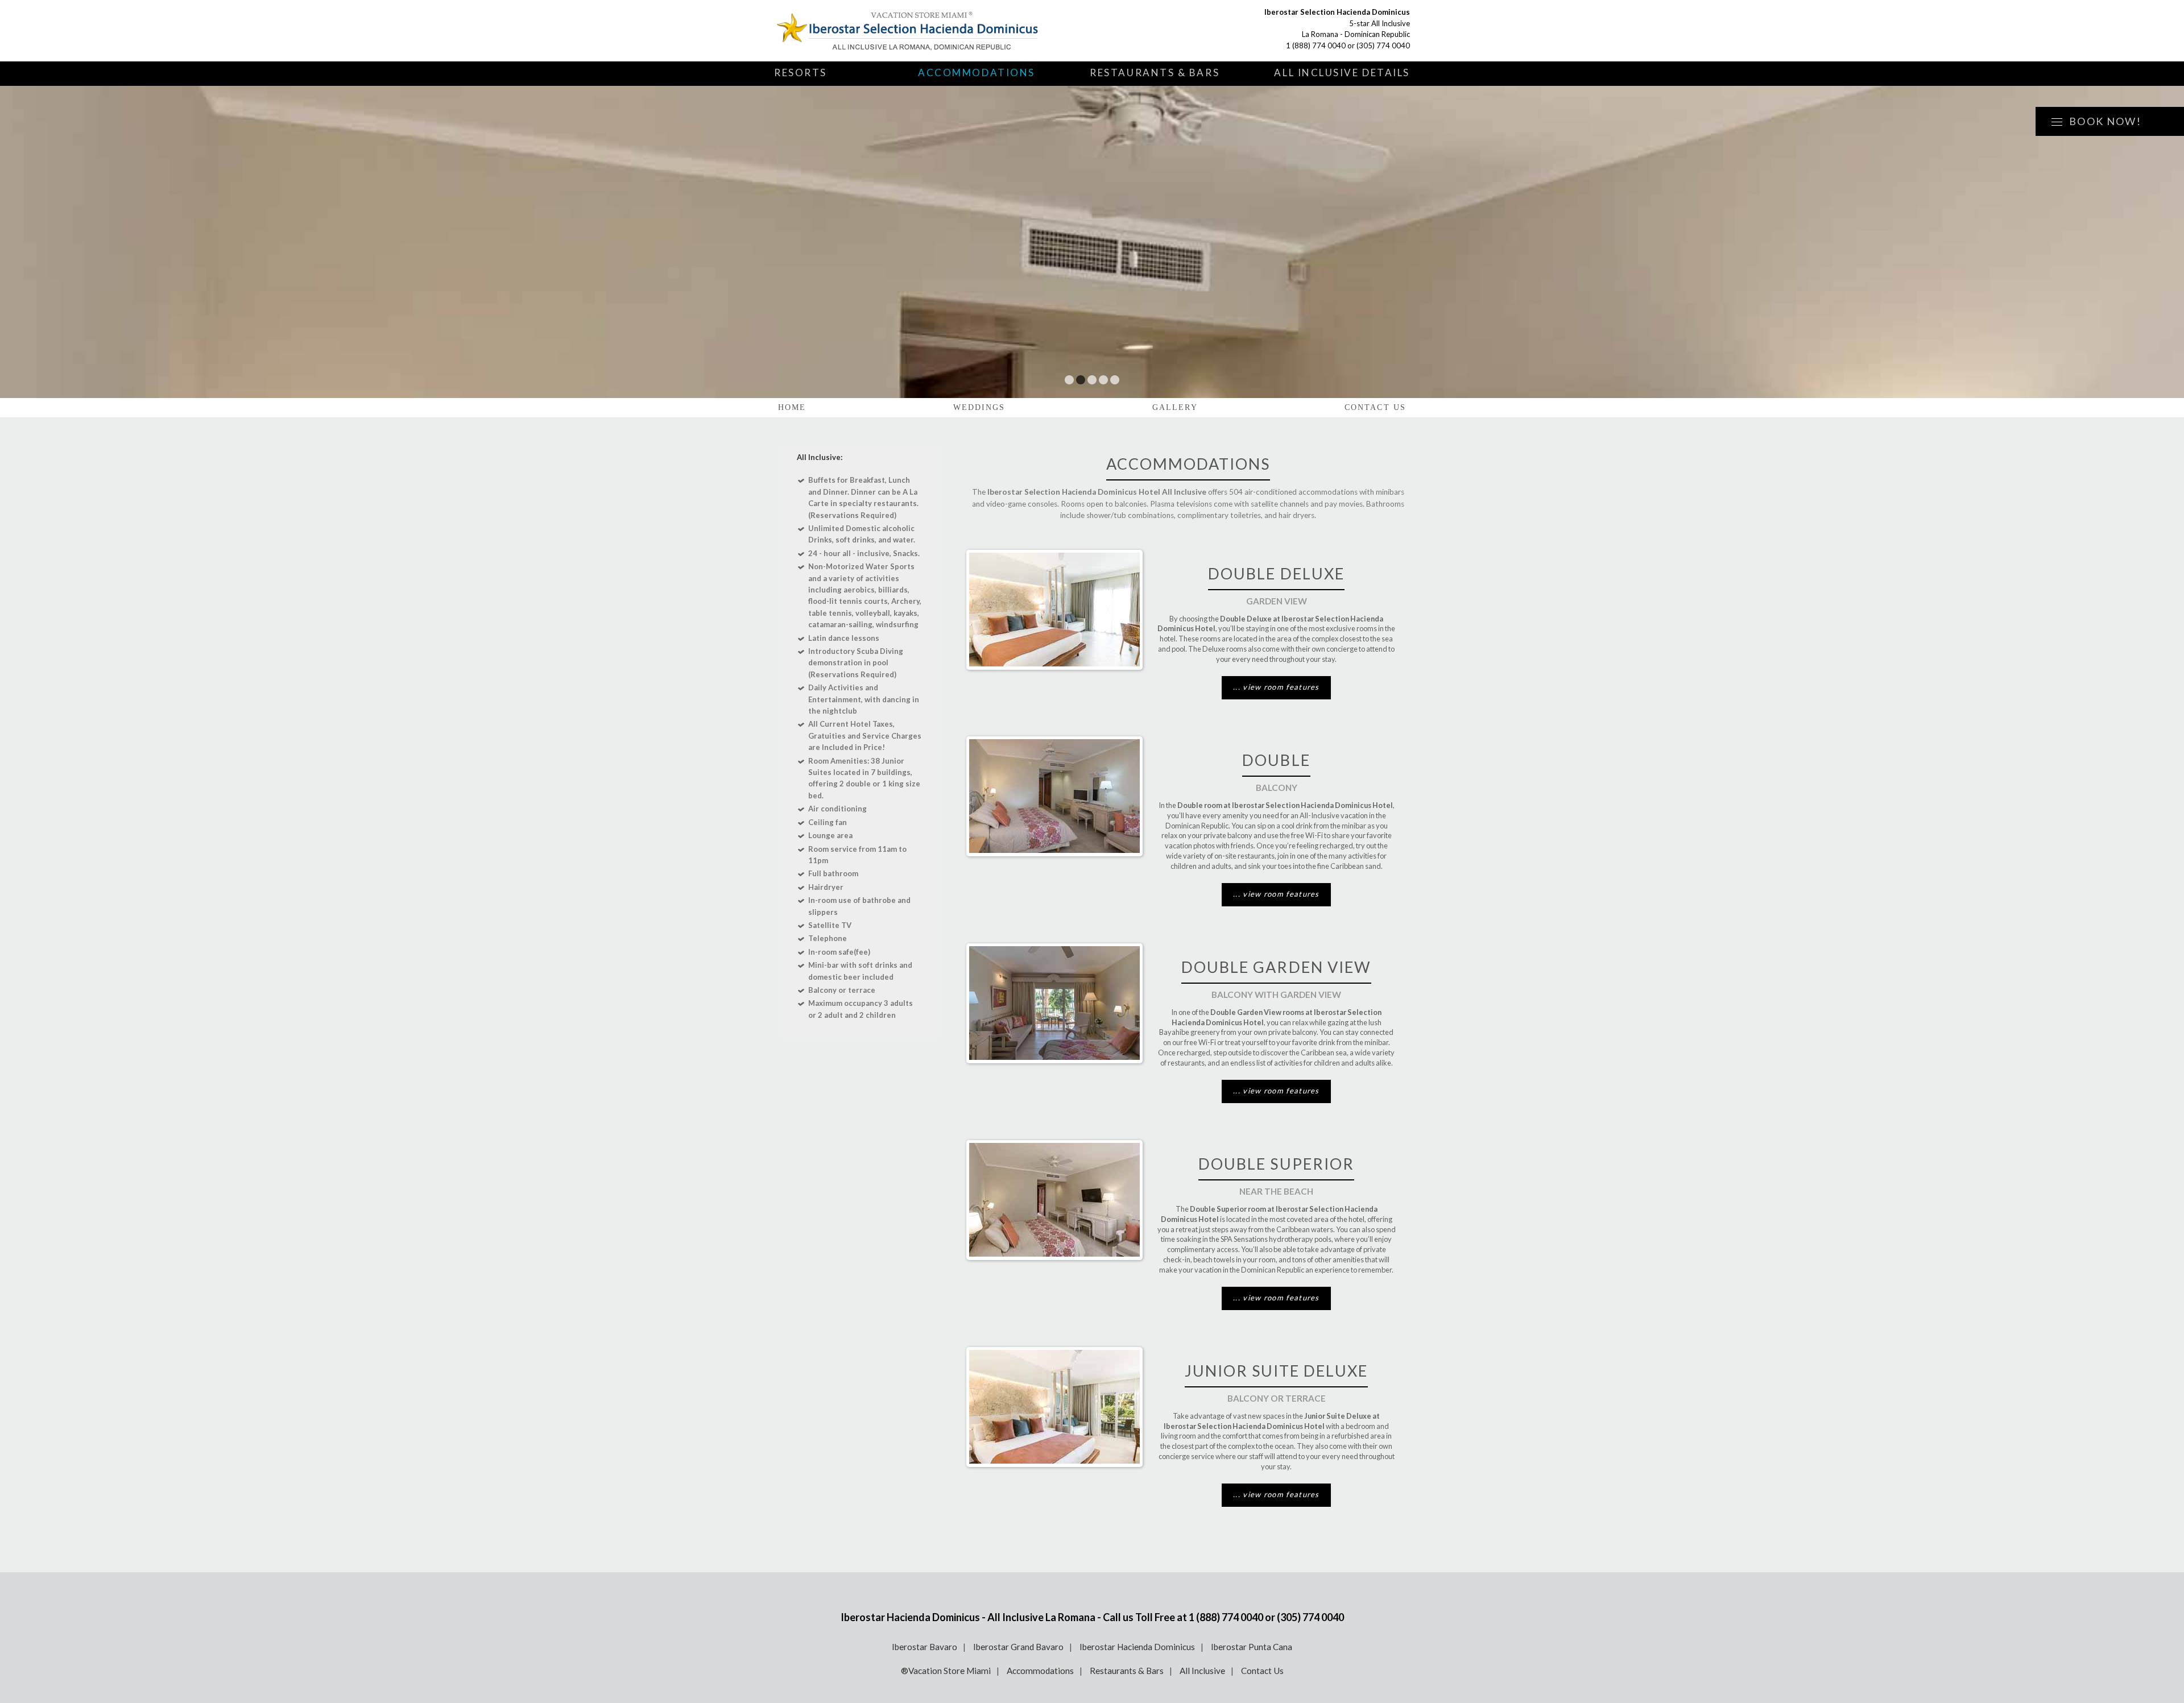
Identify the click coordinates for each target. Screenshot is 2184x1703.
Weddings (979, 407)
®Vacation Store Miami (946, 1671)
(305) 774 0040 (1383, 45)
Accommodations (977, 72)
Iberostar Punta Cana (1252, 1647)
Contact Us (1375, 407)
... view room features (1276, 687)
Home (792, 407)
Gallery (1175, 407)
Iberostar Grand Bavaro (1018, 1647)
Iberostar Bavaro (925, 1647)
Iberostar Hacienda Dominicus (1137, 1647)
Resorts (801, 72)
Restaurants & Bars (1155, 72)
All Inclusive (1202, 1671)
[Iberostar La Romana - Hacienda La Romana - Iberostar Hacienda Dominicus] (908, 31)
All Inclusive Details (1342, 72)
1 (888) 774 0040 (1316, 45)
